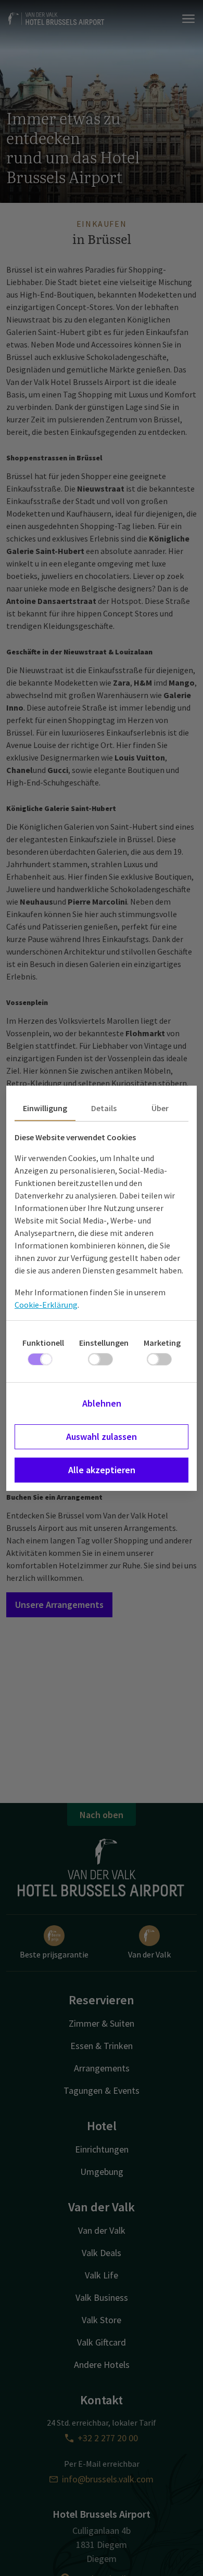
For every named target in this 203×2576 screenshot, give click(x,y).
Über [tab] (160, 1108)
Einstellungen (104, 1343)
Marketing (162, 1343)
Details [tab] (104, 1108)
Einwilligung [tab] (45, 1108)
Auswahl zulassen (102, 1437)
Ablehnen (102, 1403)
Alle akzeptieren (102, 1470)
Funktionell (43, 1343)
